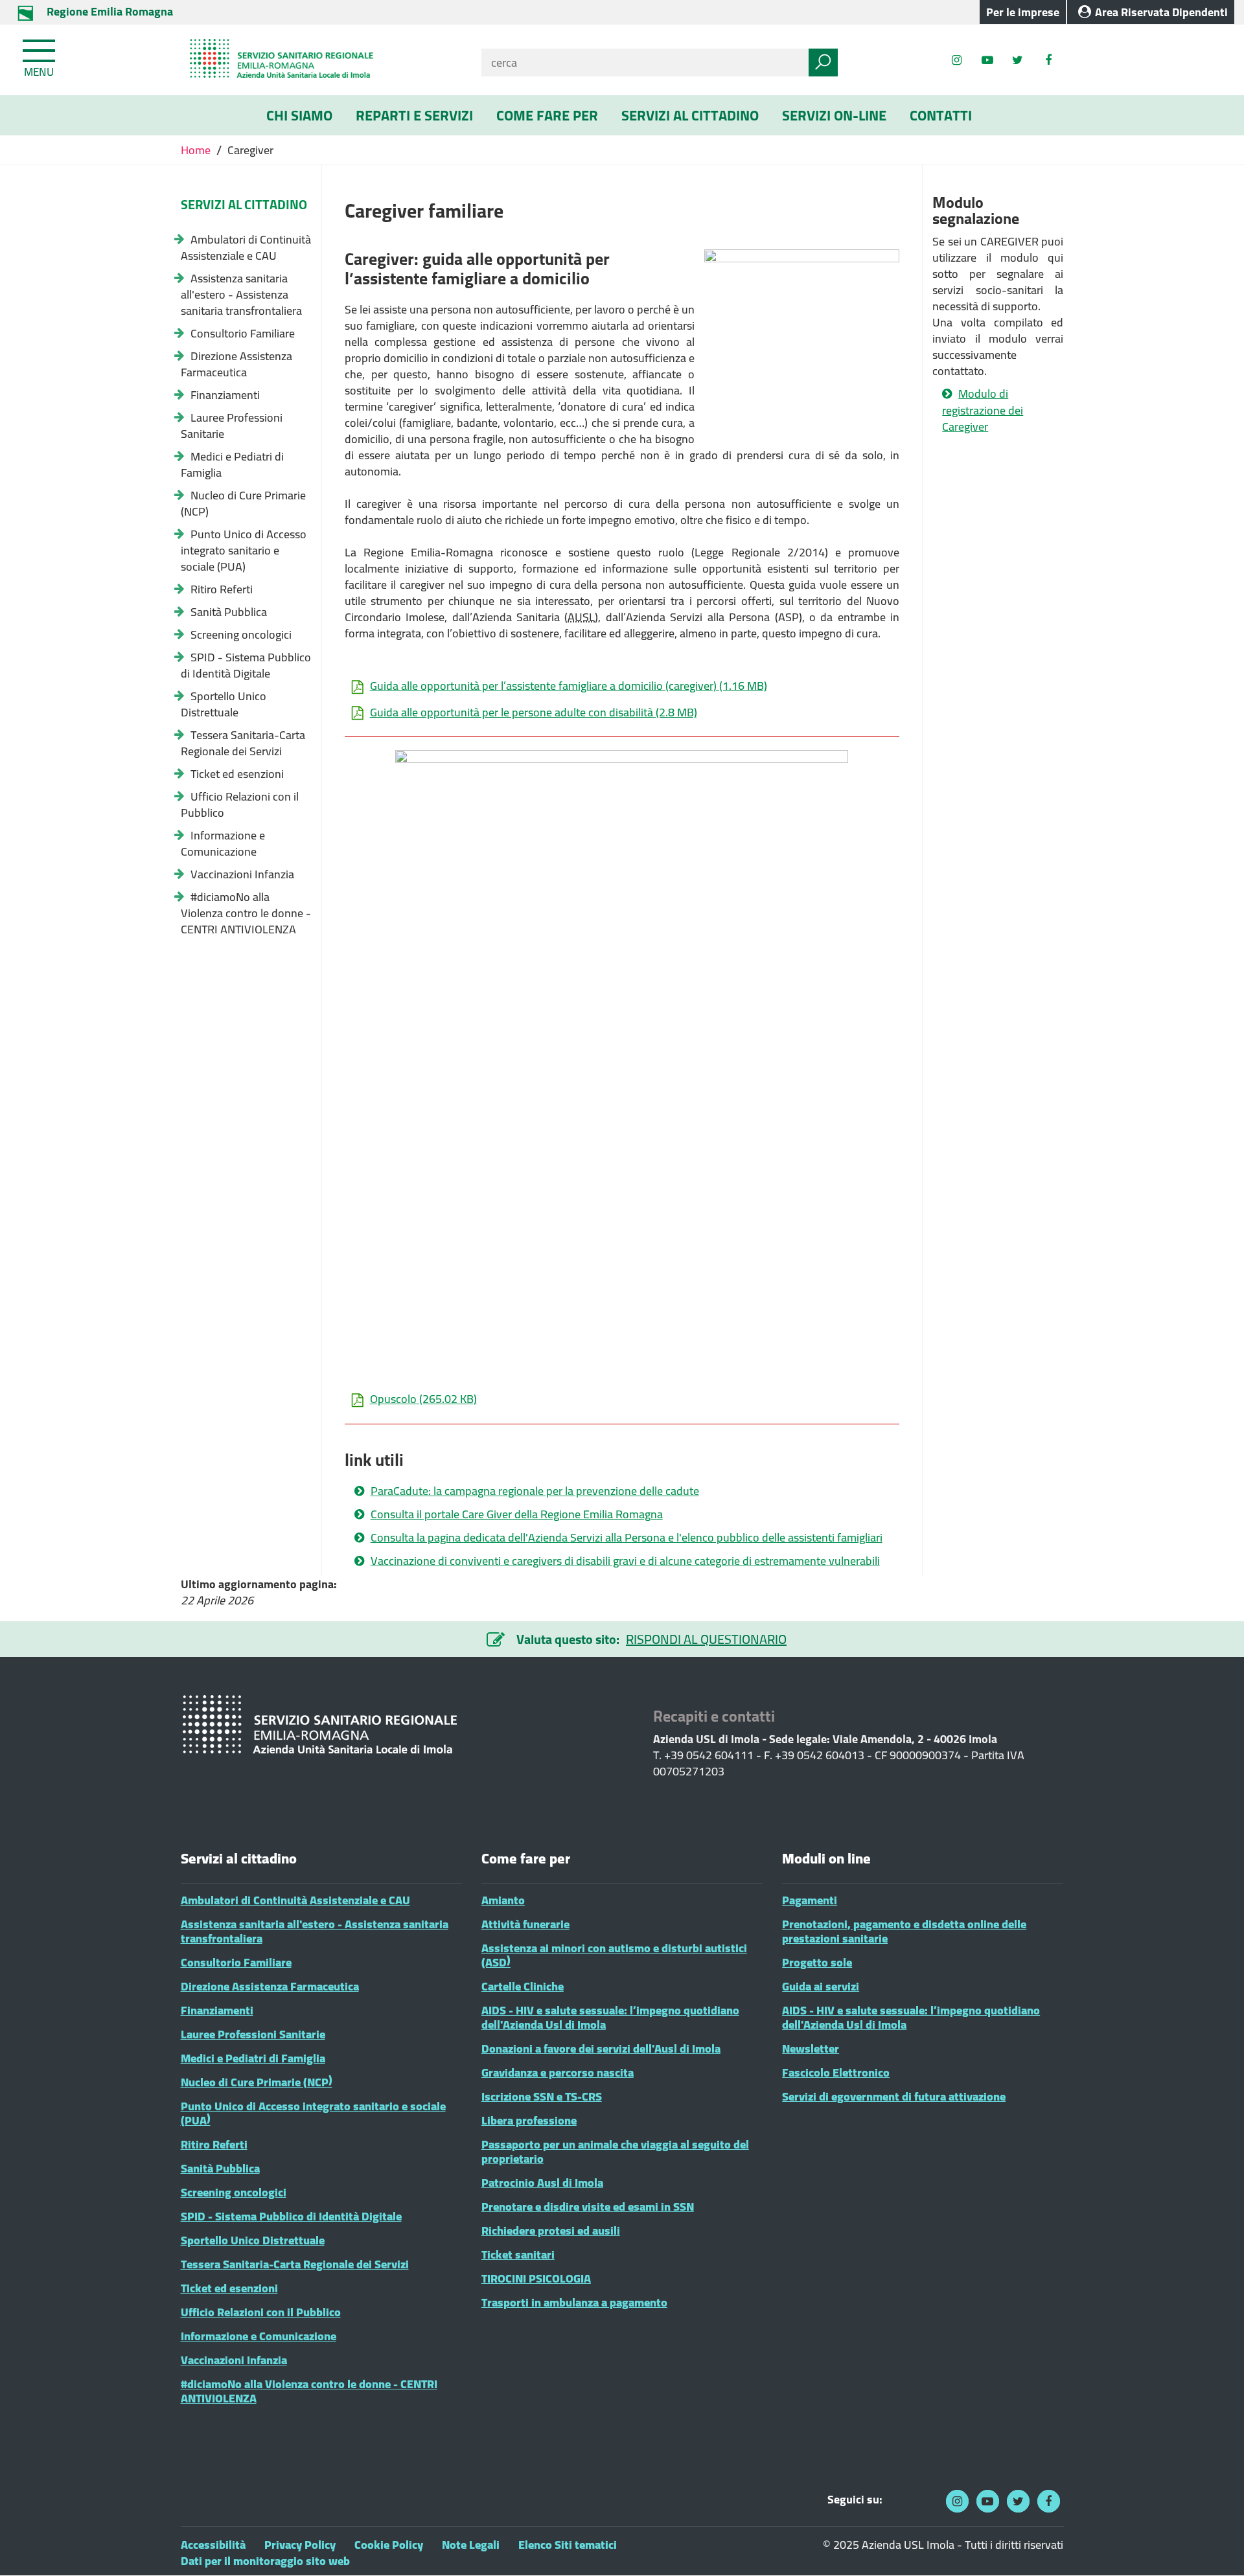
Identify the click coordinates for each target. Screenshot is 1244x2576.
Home (197, 150)
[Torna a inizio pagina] (1216, 2548)
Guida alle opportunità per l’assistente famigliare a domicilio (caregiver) (569, 686)
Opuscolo (423, 1399)
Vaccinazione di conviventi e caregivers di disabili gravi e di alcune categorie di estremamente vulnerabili (625, 1561)
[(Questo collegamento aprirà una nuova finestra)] (1048, 60)
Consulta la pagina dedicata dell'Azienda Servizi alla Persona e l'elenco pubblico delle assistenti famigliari (627, 1538)
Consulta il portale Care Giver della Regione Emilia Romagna (517, 1514)
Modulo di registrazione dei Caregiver (983, 410)
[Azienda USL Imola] (321, 60)
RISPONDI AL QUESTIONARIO (706, 1639)
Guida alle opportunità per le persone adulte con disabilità (534, 712)
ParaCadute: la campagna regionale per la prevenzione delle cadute (535, 1491)
